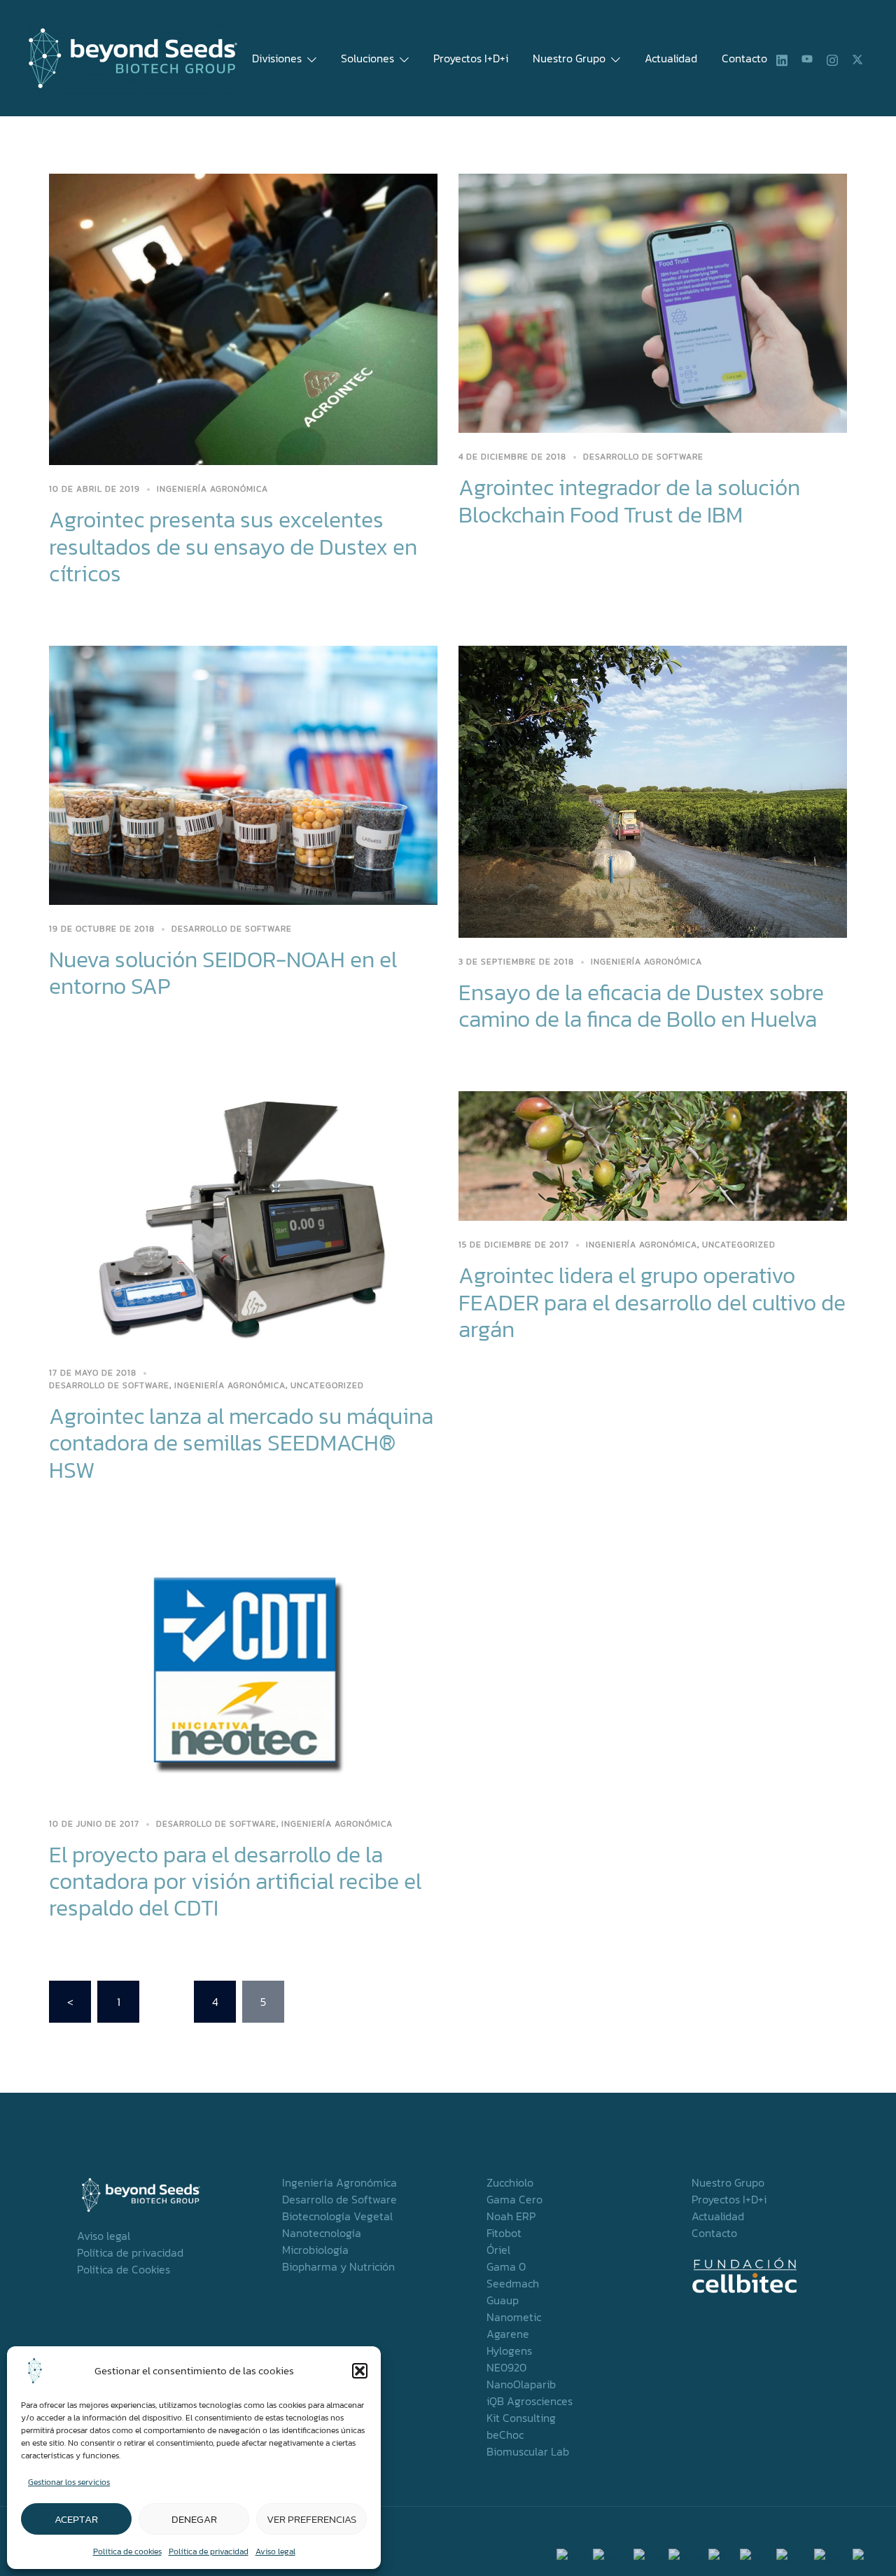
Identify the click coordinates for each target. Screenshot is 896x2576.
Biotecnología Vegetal (337, 2216)
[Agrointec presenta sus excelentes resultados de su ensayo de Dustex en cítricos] (243, 318)
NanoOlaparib (521, 2384)
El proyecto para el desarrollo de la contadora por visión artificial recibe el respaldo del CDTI (235, 1882)
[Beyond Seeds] (133, 57)
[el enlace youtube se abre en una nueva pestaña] (807, 58)
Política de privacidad (209, 2551)
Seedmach (513, 2283)
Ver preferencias (311, 2519)
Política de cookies (127, 2551)
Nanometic (514, 2317)
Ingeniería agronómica (212, 489)
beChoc (505, 2435)
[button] (360, 2371)
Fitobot (504, 2233)
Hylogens (509, 2350)
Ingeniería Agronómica (339, 2182)
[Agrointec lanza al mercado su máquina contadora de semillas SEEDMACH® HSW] (243, 1219)
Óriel (498, 2250)
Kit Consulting (521, 2418)
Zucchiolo (510, 2182)
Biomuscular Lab (528, 2451)
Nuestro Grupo (569, 58)
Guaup (503, 2300)
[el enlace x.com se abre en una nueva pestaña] (857, 58)
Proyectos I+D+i (471, 58)
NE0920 (506, 2367)
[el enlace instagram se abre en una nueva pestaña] (832, 58)
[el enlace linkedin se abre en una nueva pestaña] (782, 58)
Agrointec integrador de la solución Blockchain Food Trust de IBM (629, 501)
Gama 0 (506, 2266)
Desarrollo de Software (643, 457)
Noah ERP (511, 2216)
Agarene (508, 2334)
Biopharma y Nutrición (338, 2266)
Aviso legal (275, 2551)
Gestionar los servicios (69, 2482)
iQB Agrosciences (530, 2401)
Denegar (194, 2519)
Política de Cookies (124, 2269)
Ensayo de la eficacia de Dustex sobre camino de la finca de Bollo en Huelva (641, 1006)
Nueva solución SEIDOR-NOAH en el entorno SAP (223, 973)
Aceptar (76, 2519)
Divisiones (277, 58)
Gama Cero (514, 2199)
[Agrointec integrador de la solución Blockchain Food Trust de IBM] (653, 302)
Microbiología (315, 2250)
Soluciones (367, 58)
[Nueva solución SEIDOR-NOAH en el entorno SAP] (243, 774)
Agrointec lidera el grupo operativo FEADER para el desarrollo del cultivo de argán (652, 1302)
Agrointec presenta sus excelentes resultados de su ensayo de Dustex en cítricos (233, 547)
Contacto (744, 58)
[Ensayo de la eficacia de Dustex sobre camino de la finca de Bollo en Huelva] (653, 790)
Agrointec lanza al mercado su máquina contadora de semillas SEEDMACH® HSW (241, 1443)
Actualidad (671, 58)
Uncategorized (327, 1385)
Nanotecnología (322, 2233)
